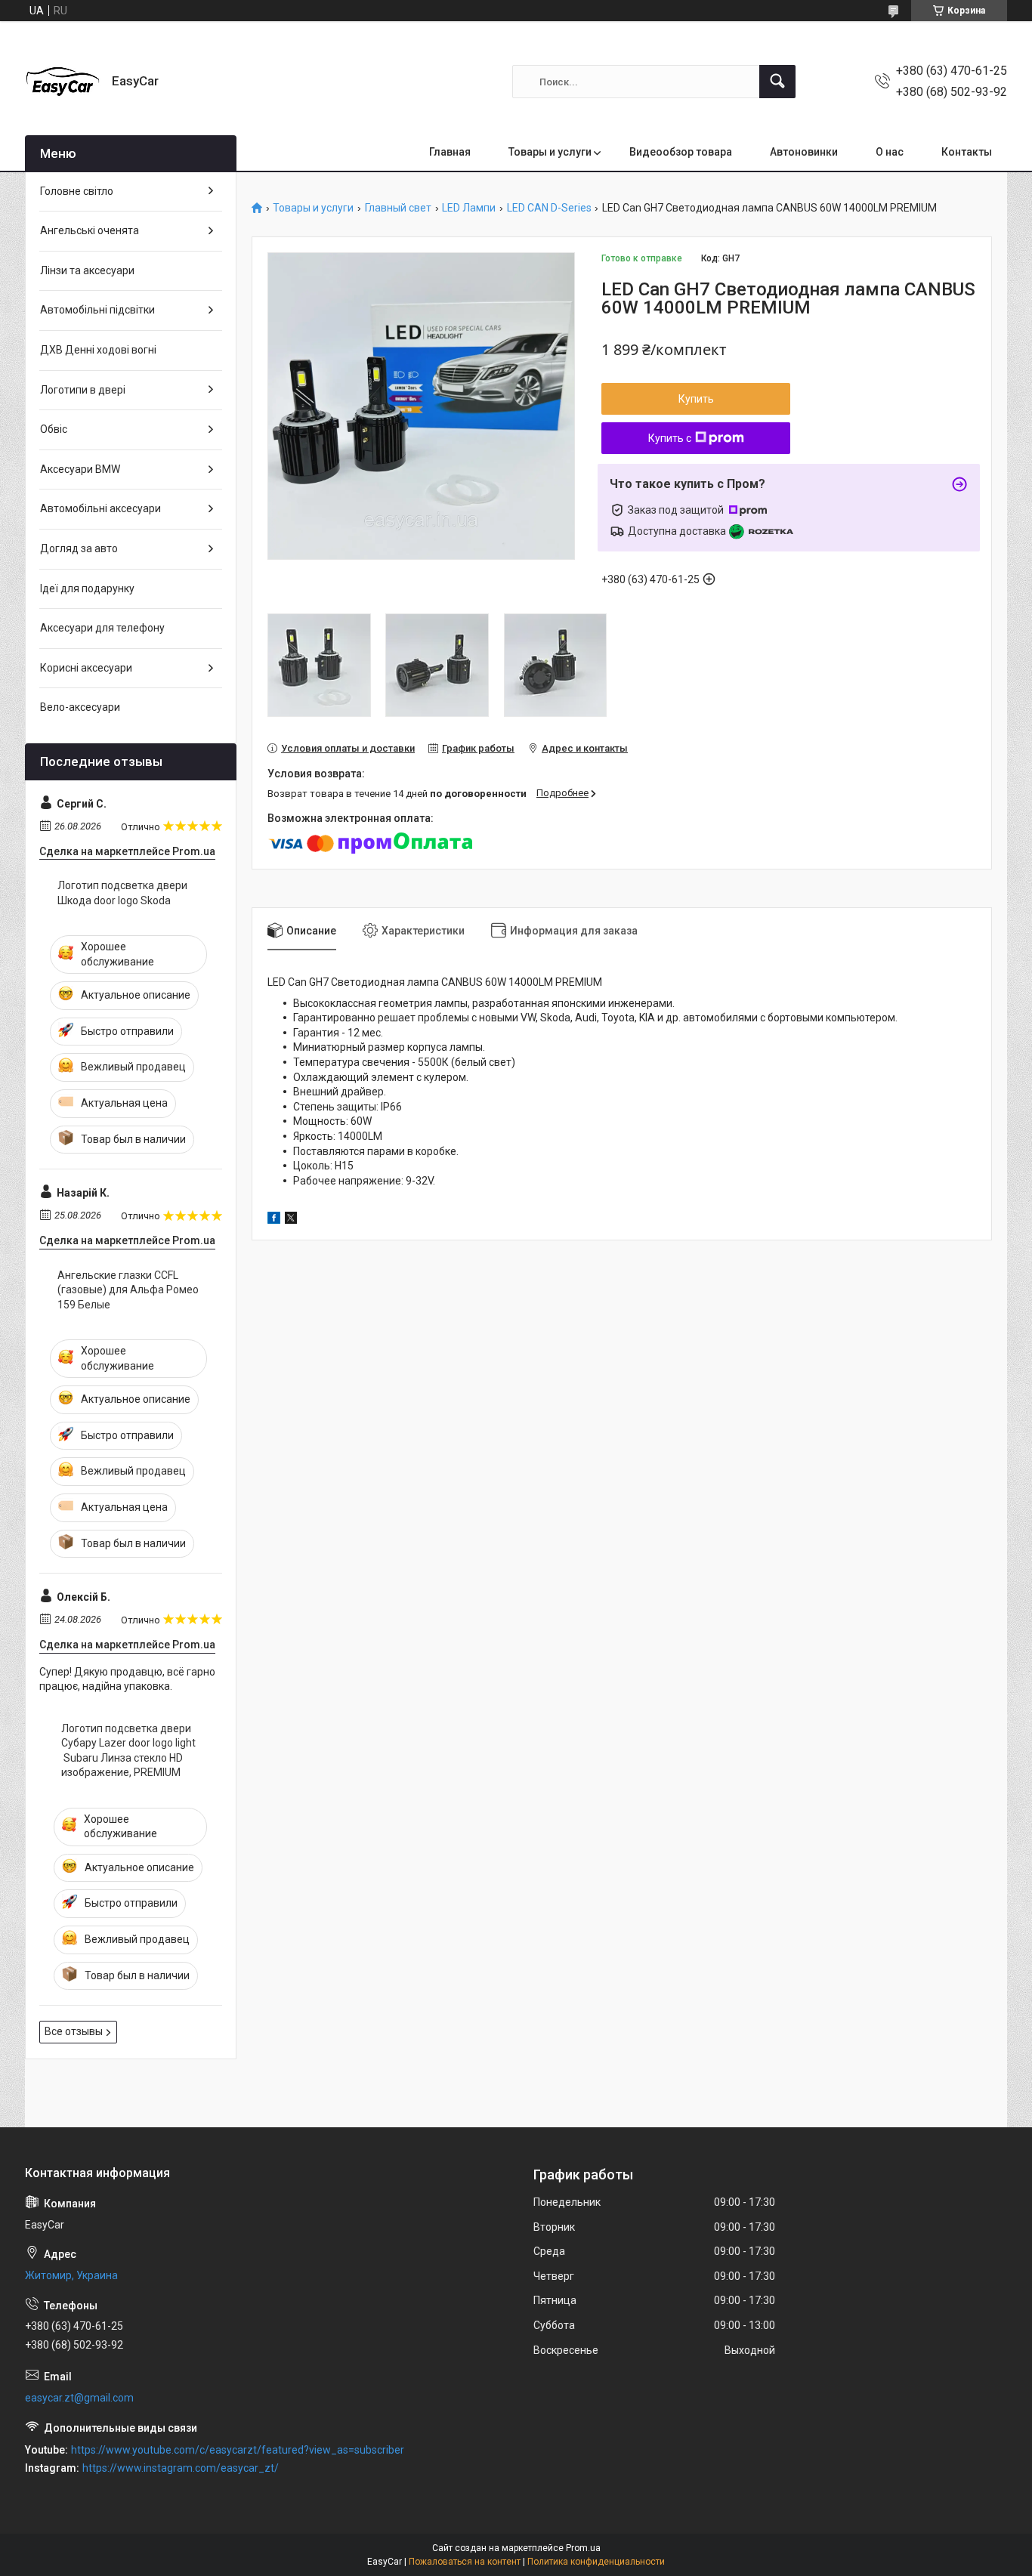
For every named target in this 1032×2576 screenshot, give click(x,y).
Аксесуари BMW (80, 469)
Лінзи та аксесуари (87, 270)
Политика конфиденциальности (596, 2562)
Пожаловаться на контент (465, 2562)
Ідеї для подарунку (87, 588)
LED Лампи (469, 208)
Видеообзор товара (681, 152)
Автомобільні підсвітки (97, 310)
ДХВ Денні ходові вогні (98, 350)
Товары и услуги (550, 152)
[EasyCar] (63, 82)
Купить (696, 399)
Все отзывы (74, 2031)
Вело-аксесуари (80, 707)
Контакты (967, 152)
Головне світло (77, 191)
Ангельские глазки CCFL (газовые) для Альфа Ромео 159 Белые (128, 1290)
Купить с (670, 438)
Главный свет (398, 208)
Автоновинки (804, 152)
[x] (291, 1220)
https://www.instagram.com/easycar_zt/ (181, 2468)
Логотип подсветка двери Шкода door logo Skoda (122, 893)
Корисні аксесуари (86, 668)
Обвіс (54, 429)
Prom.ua (583, 2548)
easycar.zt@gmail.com (79, 2398)
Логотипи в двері (83, 390)
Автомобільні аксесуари (100, 508)
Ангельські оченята (90, 230)
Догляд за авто (79, 548)
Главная (450, 152)
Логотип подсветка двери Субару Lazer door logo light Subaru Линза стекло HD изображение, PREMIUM (128, 1751)
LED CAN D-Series (549, 208)
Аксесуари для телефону (102, 628)
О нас (890, 152)
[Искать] (777, 82)
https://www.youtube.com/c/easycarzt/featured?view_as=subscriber (238, 2450)
